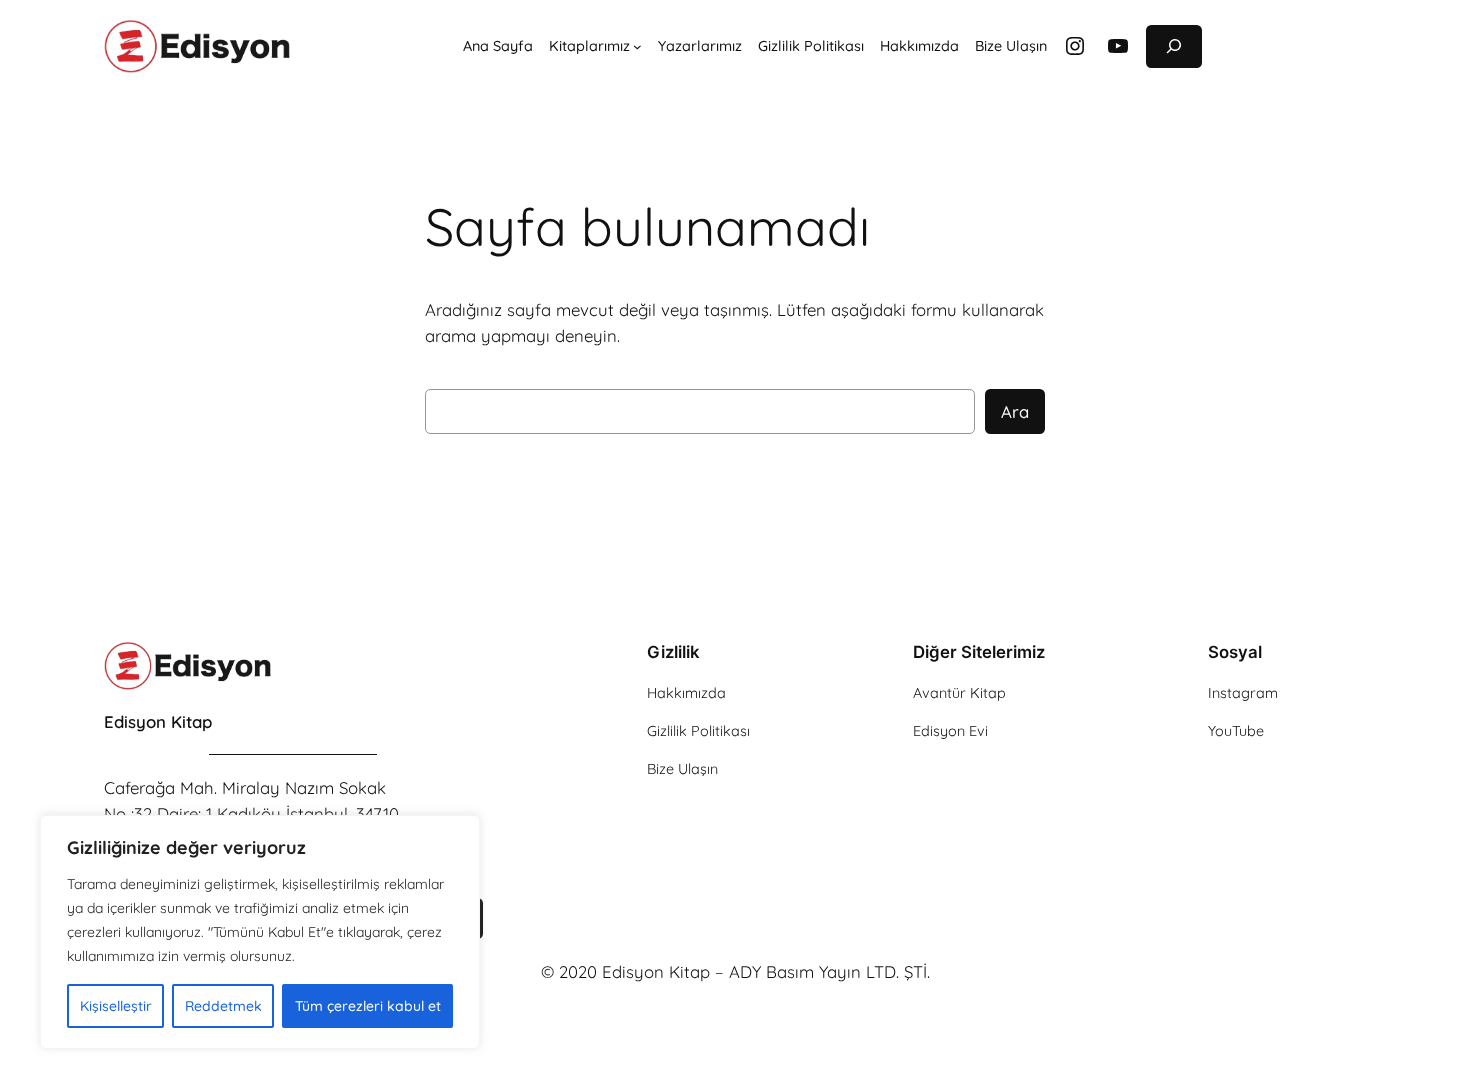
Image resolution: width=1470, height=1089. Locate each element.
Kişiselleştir (116, 1006)
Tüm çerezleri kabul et (368, 1006)
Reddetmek (223, 1006)
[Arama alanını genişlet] (1174, 46)
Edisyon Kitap (158, 721)
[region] (260, 932)
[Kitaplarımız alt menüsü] (637, 46)
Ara (1015, 411)
